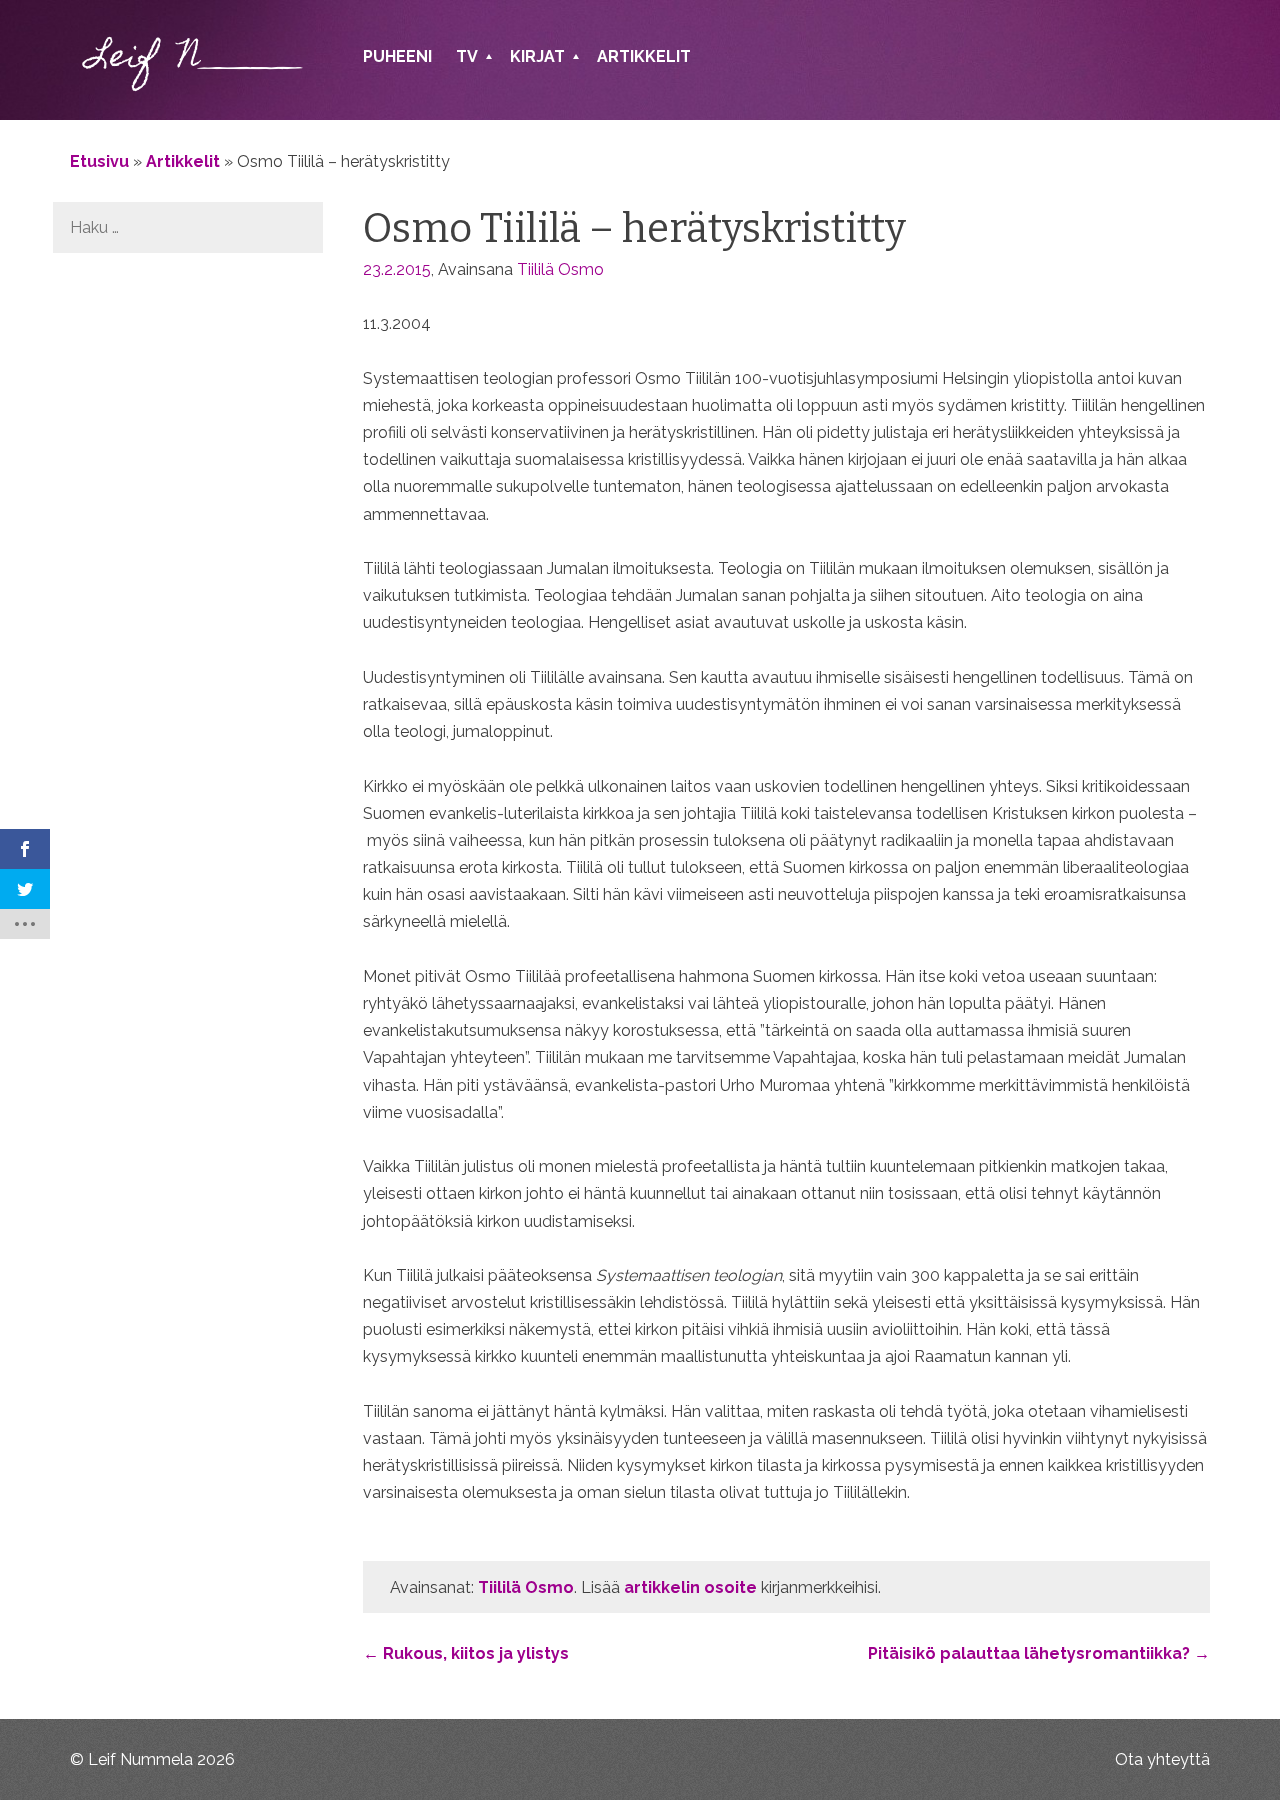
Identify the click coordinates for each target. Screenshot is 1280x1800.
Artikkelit (644, 56)
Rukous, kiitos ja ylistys (466, 1653)
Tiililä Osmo (560, 269)
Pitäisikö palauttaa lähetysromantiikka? (1039, 1653)
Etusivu (99, 161)
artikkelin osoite (690, 1587)
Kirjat (537, 56)
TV (467, 56)
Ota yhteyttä (1162, 1759)
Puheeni (397, 56)
